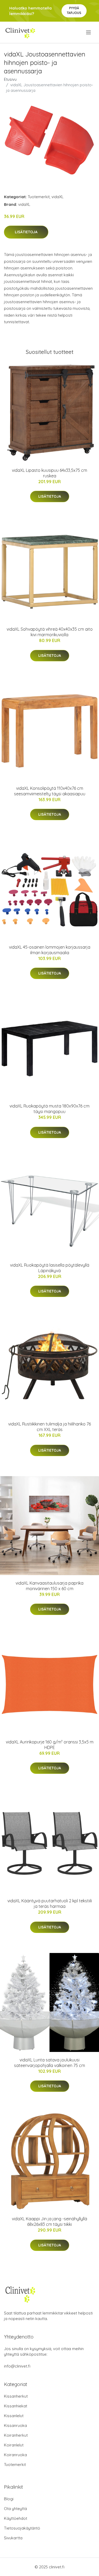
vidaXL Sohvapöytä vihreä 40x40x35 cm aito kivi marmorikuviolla (50, 632)
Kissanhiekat (16, 2406)
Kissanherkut (16, 2396)
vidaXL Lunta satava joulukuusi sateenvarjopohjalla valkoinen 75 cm (49, 2063)
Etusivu (10, 79)
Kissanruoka (15, 2425)
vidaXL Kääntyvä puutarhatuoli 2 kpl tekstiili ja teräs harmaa (50, 1904)
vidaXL (58, 197)
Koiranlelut (14, 2445)
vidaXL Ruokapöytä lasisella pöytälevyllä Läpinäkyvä (50, 1268)
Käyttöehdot (16, 2518)
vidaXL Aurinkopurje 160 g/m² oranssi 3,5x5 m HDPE (50, 1745)
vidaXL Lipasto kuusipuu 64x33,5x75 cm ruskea (49, 473)
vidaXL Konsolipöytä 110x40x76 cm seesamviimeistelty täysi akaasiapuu (50, 791)
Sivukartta (13, 2538)
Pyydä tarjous (74, 10)
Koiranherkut (16, 2435)
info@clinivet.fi (17, 2366)
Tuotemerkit (39, 197)
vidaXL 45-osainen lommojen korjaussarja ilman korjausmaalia (50, 950)
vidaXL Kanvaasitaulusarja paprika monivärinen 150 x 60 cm (49, 1586)
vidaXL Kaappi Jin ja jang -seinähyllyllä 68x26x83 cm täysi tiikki (49, 2221)
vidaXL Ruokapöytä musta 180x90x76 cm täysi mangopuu (49, 1109)
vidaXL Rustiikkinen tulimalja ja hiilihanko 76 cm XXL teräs (49, 1427)
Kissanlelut (14, 2416)
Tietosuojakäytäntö (22, 2528)
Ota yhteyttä (15, 2509)
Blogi (9, 2499)
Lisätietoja (26, 232)
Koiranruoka (15, 2455)
